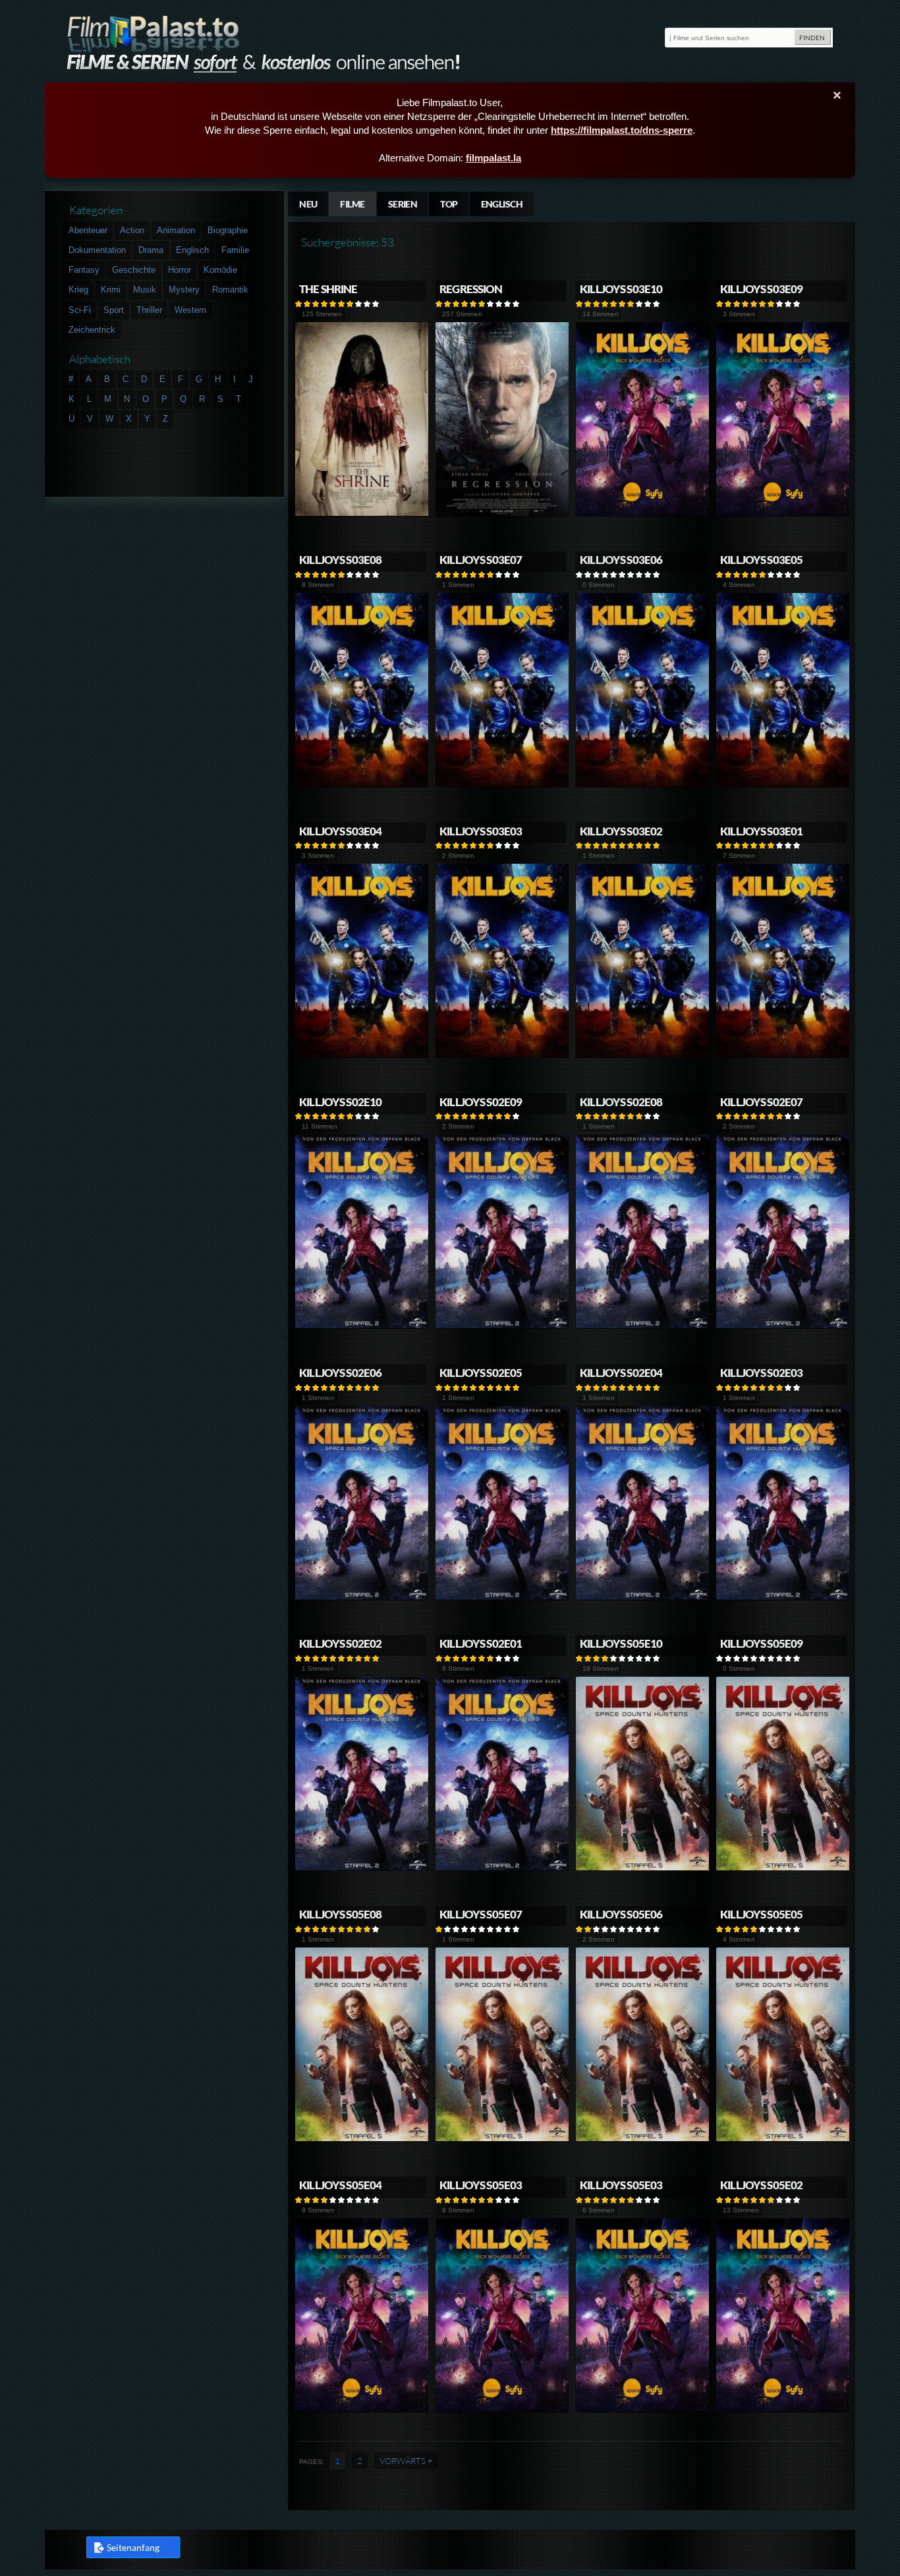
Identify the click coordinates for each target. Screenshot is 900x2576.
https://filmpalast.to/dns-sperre (622, 130)
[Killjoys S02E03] (783, 1597)
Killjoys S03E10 (621, 289)
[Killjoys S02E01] (502, 1868)
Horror (180, 270)
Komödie (220, 270)
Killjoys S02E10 (340, 1102)
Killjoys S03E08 (340, 560)
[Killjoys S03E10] (643, 514)
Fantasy (84, 270)
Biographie (228, 230)
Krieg (78, 290)
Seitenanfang (133, 2547)
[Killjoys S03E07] (502, 784)
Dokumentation (97, 250)
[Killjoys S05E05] (783, 2139)
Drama (151, 250)
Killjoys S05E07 (481, 1914)
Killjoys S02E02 (340, 1643)
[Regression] (502, 514)
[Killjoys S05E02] (783, 2410)
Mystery (184, 290)
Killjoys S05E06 (621, 1914)
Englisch (502, 204)
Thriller (149, 310)
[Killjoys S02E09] (502, 1326)
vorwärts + (406, 2461)
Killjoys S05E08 (340, 1914)
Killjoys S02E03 (761, 1373)
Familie (235, 250)
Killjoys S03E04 (340, 831)
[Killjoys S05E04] (362, 2410)
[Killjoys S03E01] (783, 1055)
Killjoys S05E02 (761, 2185)
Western (190, 310)
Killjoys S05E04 (340, 2185)
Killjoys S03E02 (621, 831)
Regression (471, 289)
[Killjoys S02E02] (362, 1868)
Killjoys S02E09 (481, 1102)
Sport (114, 310)
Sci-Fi (80, 310)
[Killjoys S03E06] (643, 784)
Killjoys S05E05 (761, 1914)
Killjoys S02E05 (481, 1373)
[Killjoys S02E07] (783, 1326)
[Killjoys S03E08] (362, 784)
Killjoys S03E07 (481, 560)
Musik (145, 290)
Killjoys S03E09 (761, 289)
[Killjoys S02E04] (643, 1597)
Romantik (230, 290)
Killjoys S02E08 (621, 1102)
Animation (176, 230)
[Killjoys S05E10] (643, 1868)
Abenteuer (88, 230)
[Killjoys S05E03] (502, 2410)
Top (449, 204)
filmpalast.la (493, 158)
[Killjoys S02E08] (643, 1326)
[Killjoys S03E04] (362, 1055)
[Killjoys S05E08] (362, 2139)
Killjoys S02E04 (621, 1373)
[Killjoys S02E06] (362, 1597)
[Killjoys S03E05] (783, 784)
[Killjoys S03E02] (643, 1055)
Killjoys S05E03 (481, 2185)
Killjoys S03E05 (761, 560)
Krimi (111, 290)
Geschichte (134, 270)
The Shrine (328, 289)
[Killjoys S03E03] (502, 1055)
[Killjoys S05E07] (502, 2139)
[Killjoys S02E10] (362, 1326)
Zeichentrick (92, 330)
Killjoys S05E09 (761, 1643)
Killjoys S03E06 (621, 560)
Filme (352, 204)
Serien (403, 204)
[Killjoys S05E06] (643, 2139)
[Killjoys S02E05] (502, 1597)
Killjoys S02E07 (761, 1102)
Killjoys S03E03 (481, 831)
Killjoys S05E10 (621, 1643)
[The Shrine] (362, 514)
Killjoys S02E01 (481, 1643)
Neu (308, 204)
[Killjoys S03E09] (783, 514)
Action (132, 230)
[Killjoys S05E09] (783, 1868)
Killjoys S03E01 (761, 831)
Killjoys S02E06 (340, 1373)
